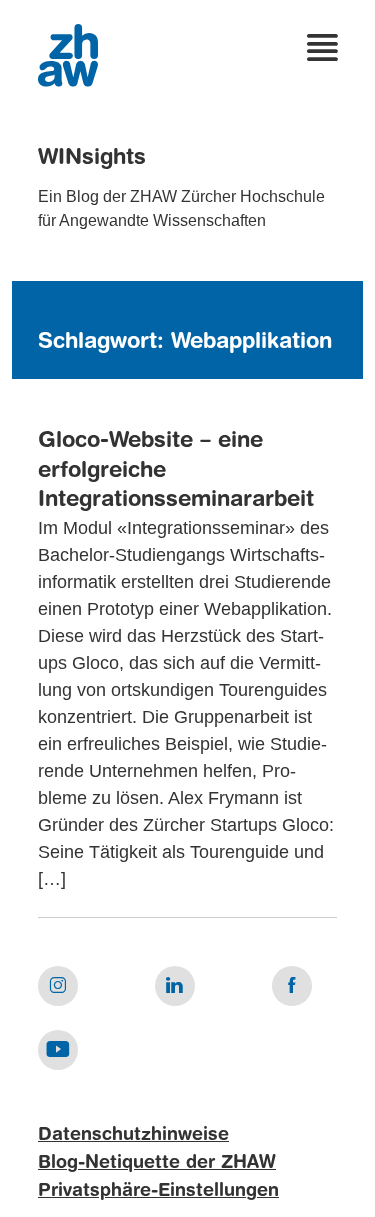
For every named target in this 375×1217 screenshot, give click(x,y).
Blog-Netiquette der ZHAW (157, 1163)
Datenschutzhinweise (133, 1135)
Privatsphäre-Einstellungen (158, 1191)
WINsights (92, 158)
